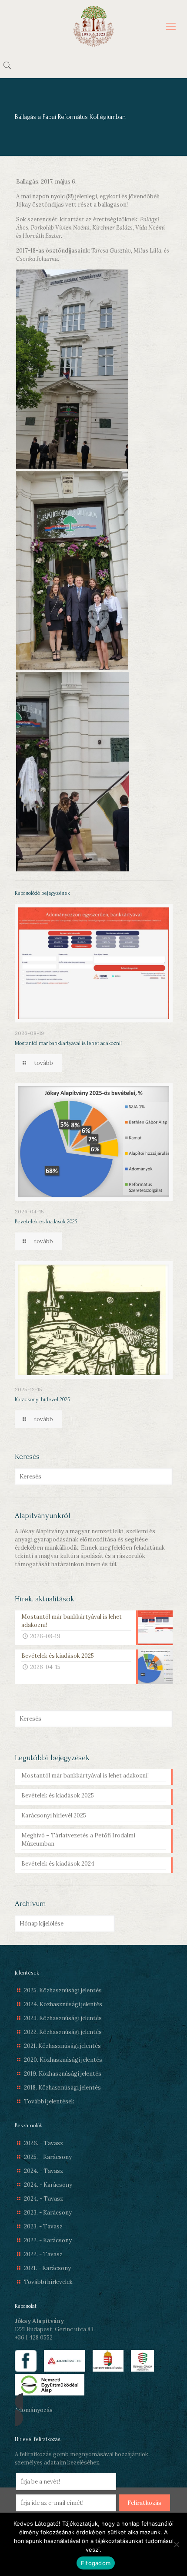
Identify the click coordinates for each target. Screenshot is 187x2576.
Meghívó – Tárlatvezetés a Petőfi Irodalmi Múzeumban (78, 1840)
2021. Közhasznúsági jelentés (62, 2046)
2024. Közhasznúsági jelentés (63, 2004)
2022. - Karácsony (48, 2240)
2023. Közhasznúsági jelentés (63, 2018)
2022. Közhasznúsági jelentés (63, 2032)
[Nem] (176, 2544)
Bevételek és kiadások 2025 (46, 1222)
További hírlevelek (48, 2282)
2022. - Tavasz (43, 2254)
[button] (94, 2410)
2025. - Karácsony (48, 2157)
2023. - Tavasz (43, 2226)
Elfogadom (96, 2563)
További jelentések (49, 2101)
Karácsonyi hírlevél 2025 (42, 1400)
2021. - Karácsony (47, 2268)
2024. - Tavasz (43, 2171)
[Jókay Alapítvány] (93, 26)
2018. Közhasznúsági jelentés (62, 2088)
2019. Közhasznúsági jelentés (63, 2074)
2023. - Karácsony (48, 2213)
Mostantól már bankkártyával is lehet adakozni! (68, 1043)
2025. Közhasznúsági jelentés (63, 1990)
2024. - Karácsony (48, 2185)
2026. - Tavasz (43, 2143)
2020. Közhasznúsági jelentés (63, 2060)
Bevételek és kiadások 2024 (58, 1864)
